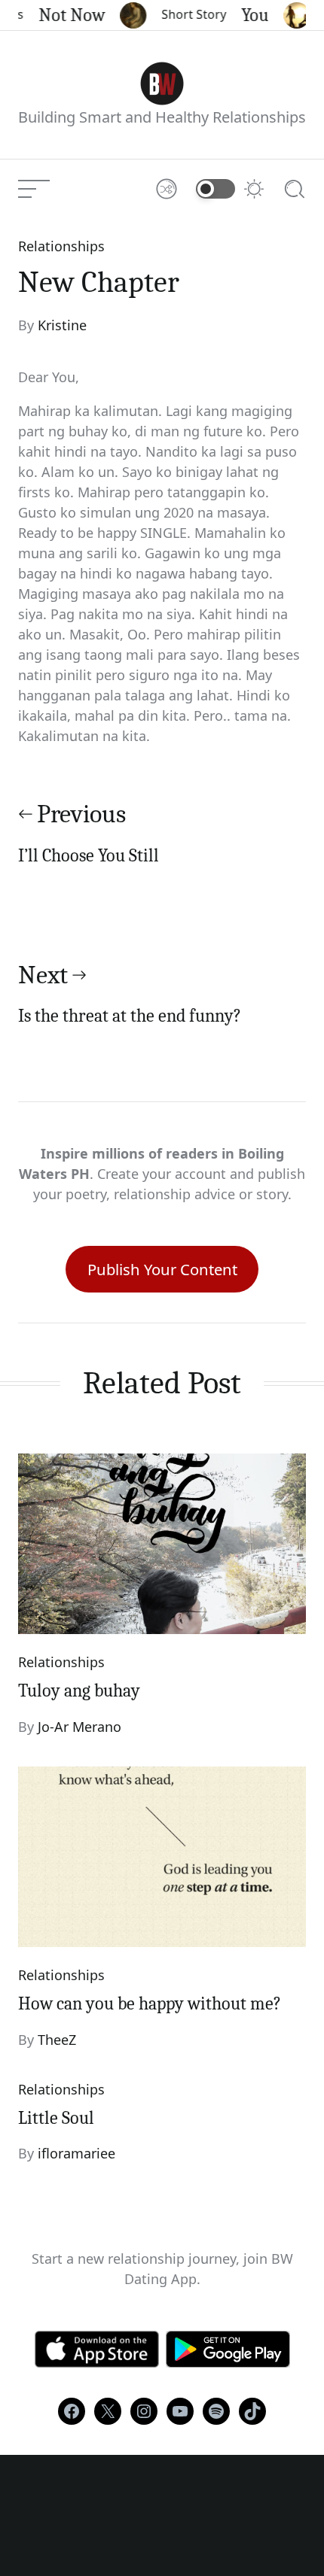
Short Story (185, 14)
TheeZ (57, 2040)
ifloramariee (76, 2153)
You (246, 15)
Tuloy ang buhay (79, 1690)
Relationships (61, 246)
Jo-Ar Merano (79, 1727)
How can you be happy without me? (150, 2003)
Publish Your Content (162, 1269)
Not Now (63, 15)
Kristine (62, 325)
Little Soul (56, 2118)
